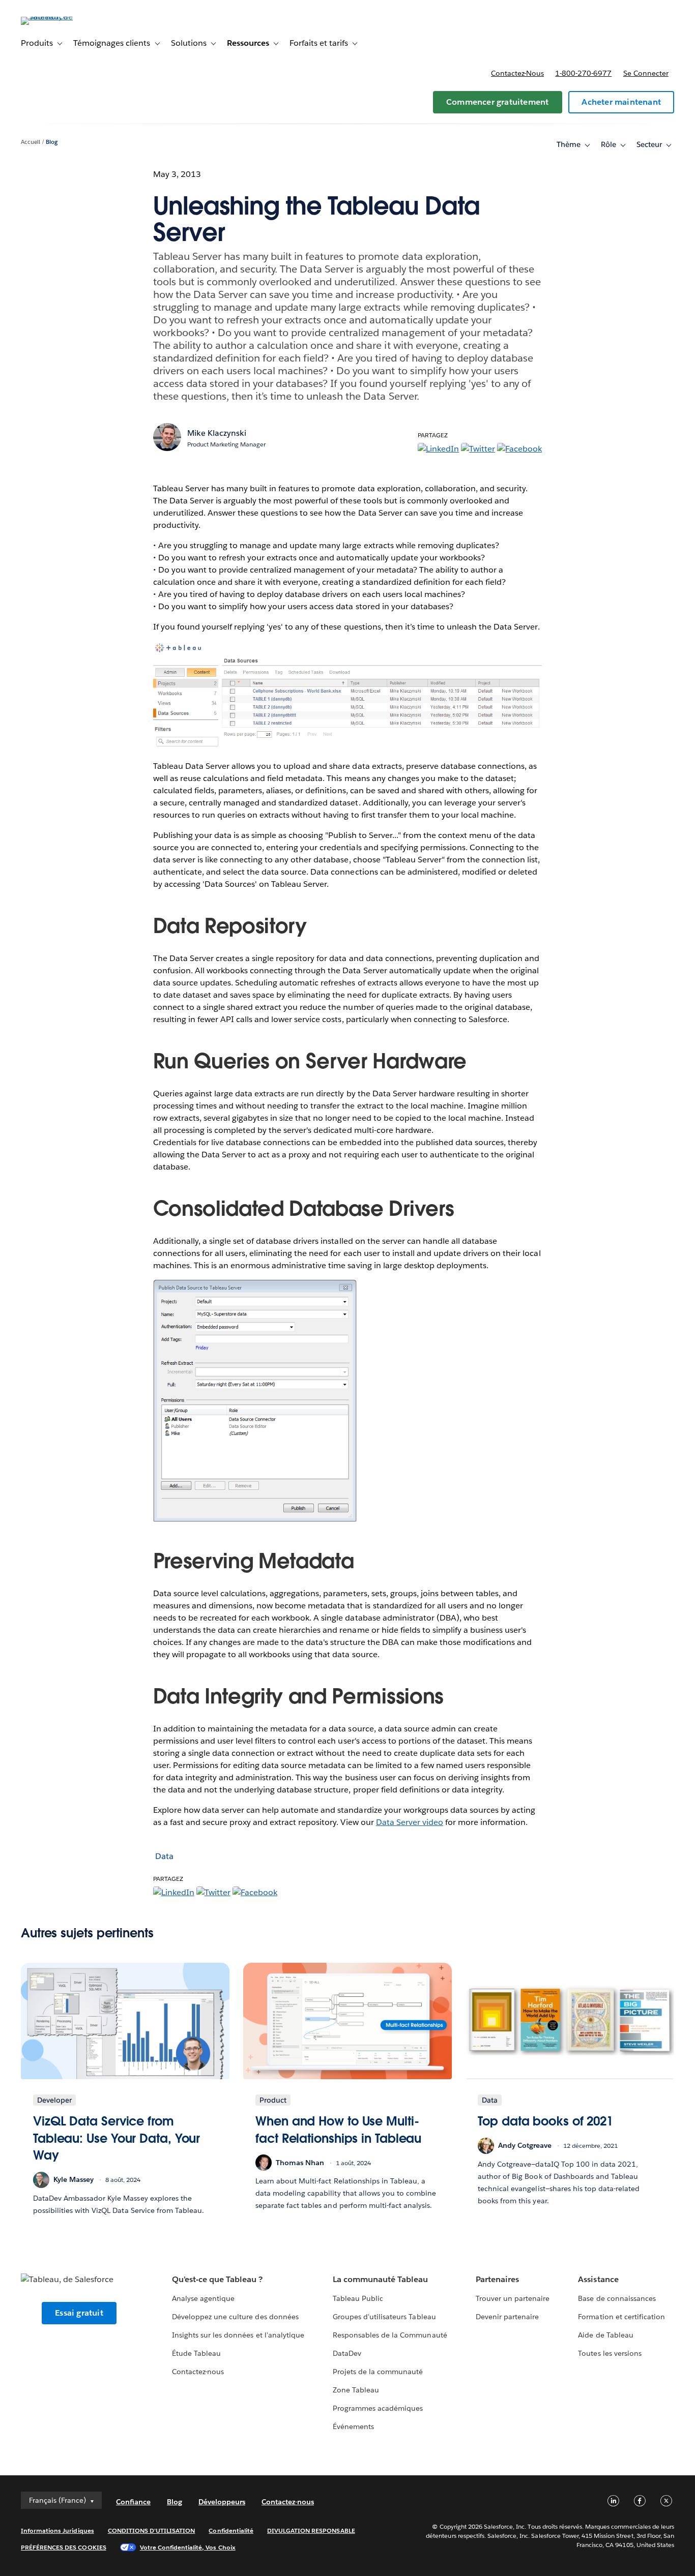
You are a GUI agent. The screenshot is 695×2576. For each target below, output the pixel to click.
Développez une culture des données (235, 2317)
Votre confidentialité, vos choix (188, 2547)
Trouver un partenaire (513, 2298)
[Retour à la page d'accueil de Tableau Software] (59, 17)
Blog (52, 142)
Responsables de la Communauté (390, 2335)
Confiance (133, 2502)
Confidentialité (231, 2530)
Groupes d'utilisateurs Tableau (384, 2317)
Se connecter (646, 73)
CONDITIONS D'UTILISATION (152, 2530)
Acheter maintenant (621, 102)
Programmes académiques (378, 2408)
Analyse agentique (203, 2298)
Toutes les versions (610, 2353)
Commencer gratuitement (497, 102)
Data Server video (410, 1822)
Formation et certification (621, 2317)
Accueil (31, 142)
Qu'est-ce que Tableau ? (217, 2279)
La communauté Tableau (380, 2279)
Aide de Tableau (605, 2335)
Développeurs (222, 2502)
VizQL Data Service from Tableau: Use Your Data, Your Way (117, 2138)
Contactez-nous (517, 73)
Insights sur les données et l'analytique (238, 2335)
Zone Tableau (356, 2390)
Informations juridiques (57, 2530)
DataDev (347, 2353)
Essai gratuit (79, 2313)
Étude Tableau (196, 2353)
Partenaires (497, 2279)
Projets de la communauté (378, 2372)
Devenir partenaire (507, 2317)
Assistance (598, 2279)
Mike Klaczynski (217, 433)
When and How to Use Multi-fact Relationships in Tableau (338, 2130)
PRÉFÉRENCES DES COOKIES (64, 2547)
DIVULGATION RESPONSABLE (311, 2530)
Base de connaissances (617, 2298)
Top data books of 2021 (545, 2121)
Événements (353, 2427)
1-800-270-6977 (583, 73)
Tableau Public (358, 2298)
